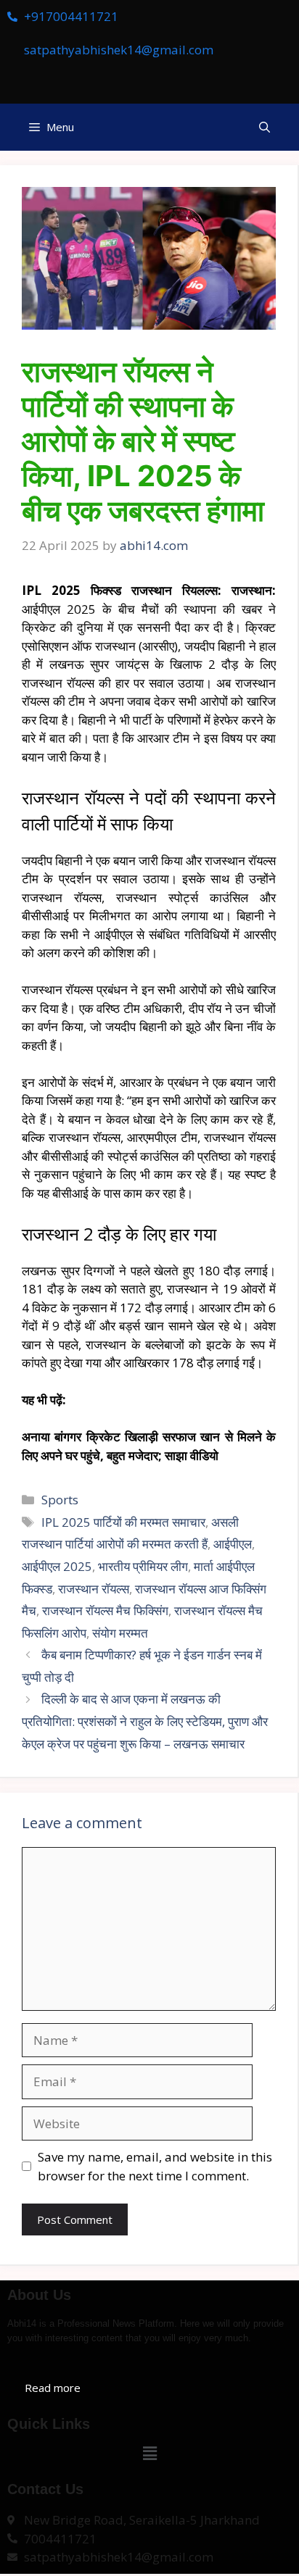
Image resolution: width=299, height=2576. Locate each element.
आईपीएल (233, 1544)
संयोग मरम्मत (120, 1633)
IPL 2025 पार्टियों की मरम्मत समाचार (123, 1522)
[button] (265, 127)
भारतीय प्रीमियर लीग (143, 1566)
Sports (60, 1500)
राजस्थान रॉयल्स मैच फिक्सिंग (105, 1610)
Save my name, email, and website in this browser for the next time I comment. (155, 2166)
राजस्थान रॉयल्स (94, 1589)
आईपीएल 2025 (57, 1566)
